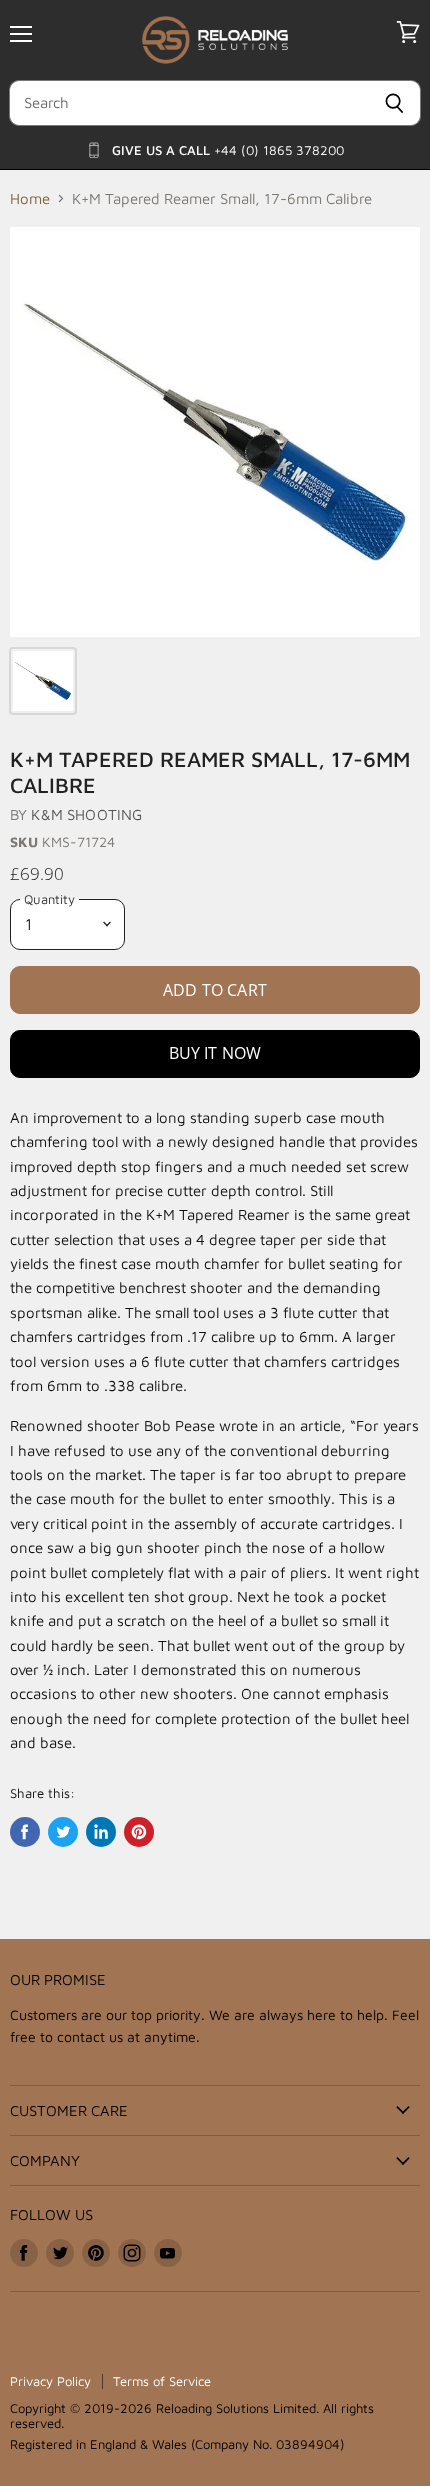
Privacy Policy (50, 2381)
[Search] (394, 103)
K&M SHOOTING (86, 814)
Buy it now (215, 1053)
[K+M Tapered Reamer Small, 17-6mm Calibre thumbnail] (43, 681)
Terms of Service (162, 2381)
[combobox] (188, 103)
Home (30, 198)
